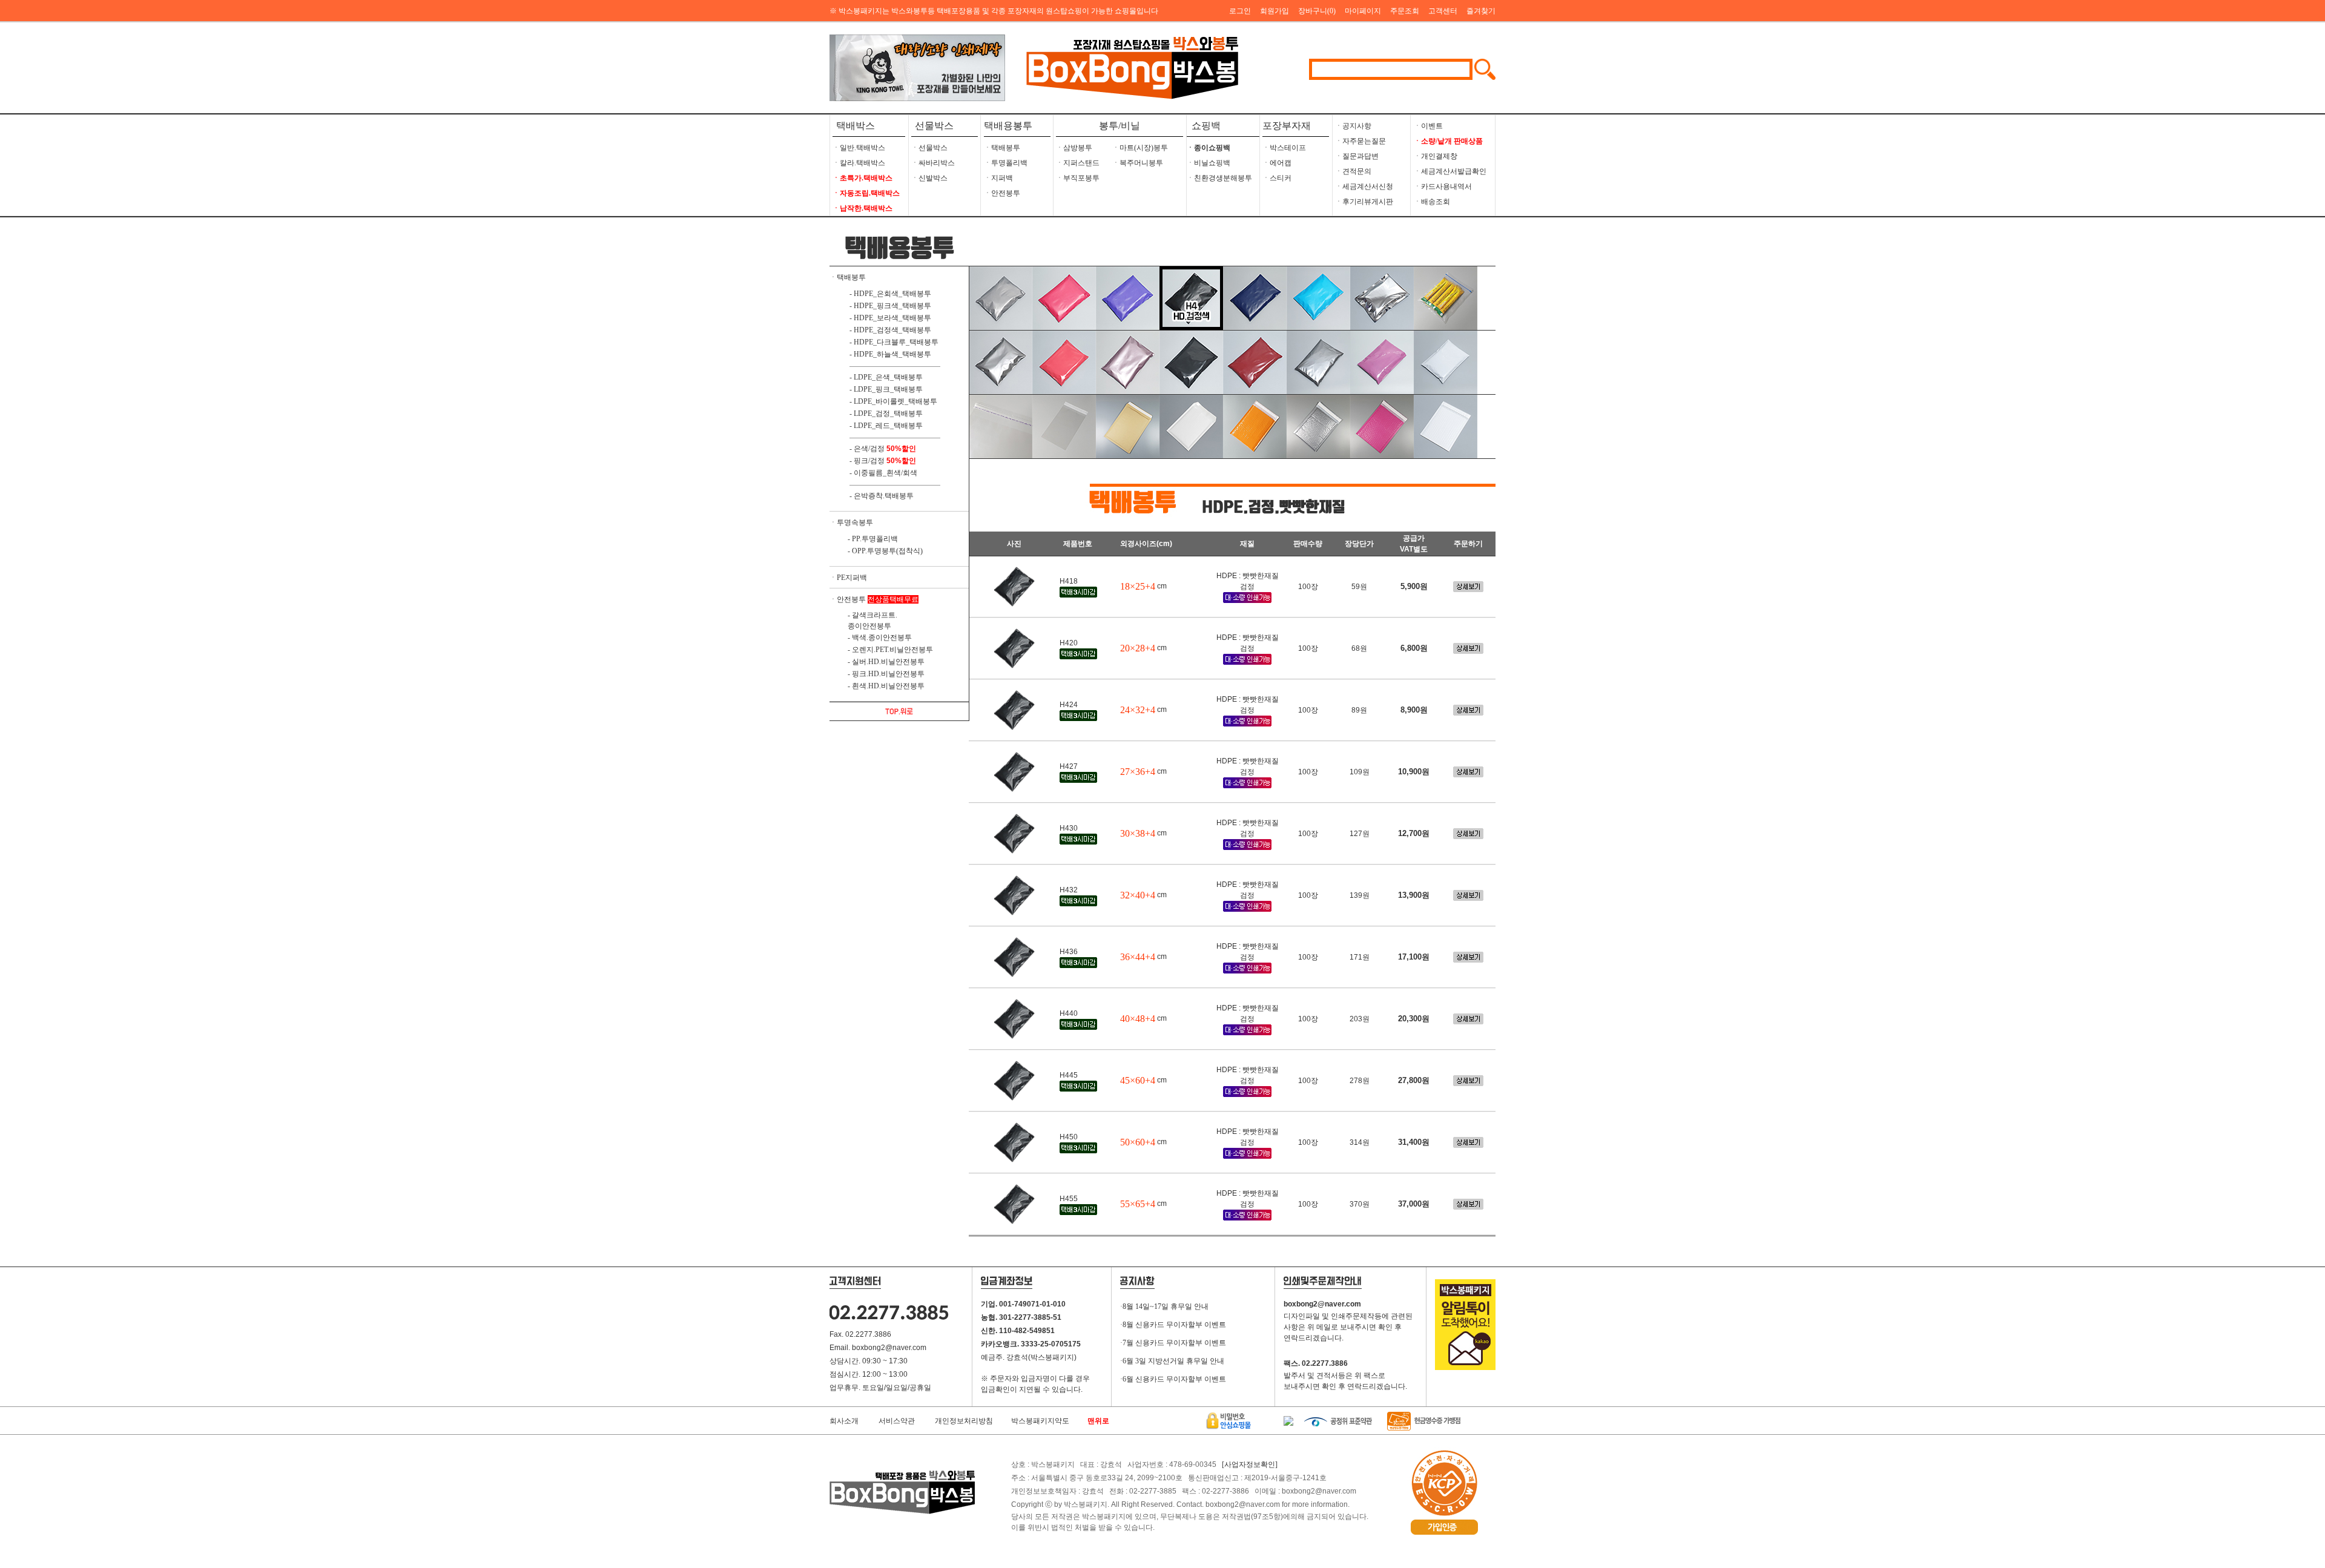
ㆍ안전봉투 (1002, 193)
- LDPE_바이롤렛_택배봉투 (893, 401)
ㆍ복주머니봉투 (1138, 163)
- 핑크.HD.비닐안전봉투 (886, 674)
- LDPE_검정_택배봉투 (886, 413)
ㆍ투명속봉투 (851, 522)
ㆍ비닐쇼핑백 (1209, 163)
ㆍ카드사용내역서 (1443, 186)
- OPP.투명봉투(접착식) (885, 551)
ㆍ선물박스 (929, 148)
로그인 (1240, 11)
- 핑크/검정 (867, 461)
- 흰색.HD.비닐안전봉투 (886, 686)
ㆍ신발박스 (929, 178)
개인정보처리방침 (964, 1421)
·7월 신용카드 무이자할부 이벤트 (1173, 1343)
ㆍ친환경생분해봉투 (1219, 178)
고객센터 (1443, 11)
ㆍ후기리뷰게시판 (1364, 202)
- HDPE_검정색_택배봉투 (890, 330)
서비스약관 (897, 1421)
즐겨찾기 (1481, 11)
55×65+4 (1138, 1204)
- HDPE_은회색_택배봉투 (890, 294)
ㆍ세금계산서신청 (1364, 186)
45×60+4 (1138, 1080)
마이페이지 (1363, 11)
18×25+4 (1138, 586)
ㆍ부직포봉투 (1078, 178)
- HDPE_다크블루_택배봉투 (894, 342)
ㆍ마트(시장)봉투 (1140, 148)
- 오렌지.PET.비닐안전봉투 (890, 650)
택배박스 (856, 126)
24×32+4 (1138, 710)
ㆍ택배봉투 (1002, 148)
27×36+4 (1138, 772)
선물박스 (934, 126)
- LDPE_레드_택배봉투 (886, 426)
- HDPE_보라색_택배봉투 (890, 318)
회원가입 (1275, 11)
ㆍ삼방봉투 (1074, 148)
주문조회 (1405, 11)
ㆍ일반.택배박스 (859, 148)
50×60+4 (1138, 1142)
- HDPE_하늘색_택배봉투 (890, 354)
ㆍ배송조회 (1432, 202)
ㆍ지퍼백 (998, 178)
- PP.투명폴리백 (873, 539)
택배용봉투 (1008, 126)
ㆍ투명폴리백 (1006, 163)
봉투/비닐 (1120, 126)
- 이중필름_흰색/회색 (883, 473)
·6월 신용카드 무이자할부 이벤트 (1173, 1379)
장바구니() (1317, 11)
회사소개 (844, 1421)
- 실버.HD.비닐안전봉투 (886, 662)
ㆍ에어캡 (1277, 163)
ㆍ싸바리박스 (933, 163)
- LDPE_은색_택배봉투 (886, 377)
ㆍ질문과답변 (1357, 156)
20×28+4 (1138, 648)
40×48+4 (1138, 1019)
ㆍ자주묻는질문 (1360, 141)
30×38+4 (1138, 833)
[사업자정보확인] (1250, 1464)
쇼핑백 (1204, 126)
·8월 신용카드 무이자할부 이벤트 (1173, 1325)
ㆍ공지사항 (1353, 126)
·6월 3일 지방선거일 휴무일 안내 (1172, 1361)
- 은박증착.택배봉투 (882, 496)
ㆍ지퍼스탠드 (1078, 163)
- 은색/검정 (867, 449)
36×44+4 (1138, 957)
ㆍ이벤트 (1428, 126)
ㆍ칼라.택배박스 (859, 163)
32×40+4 (1138, 895)
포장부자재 (1287, 126)
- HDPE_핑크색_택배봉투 (890, 306)
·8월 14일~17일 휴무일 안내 (1164, 1306)
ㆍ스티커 (1277, 178)
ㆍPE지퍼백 (848, 578)
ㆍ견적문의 (1353, 171)
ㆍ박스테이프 (1284, 148)
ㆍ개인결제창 (1436, 156)
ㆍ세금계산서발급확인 (1450, 171)
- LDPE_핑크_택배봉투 (886, 389)
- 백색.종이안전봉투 (880, 637)
